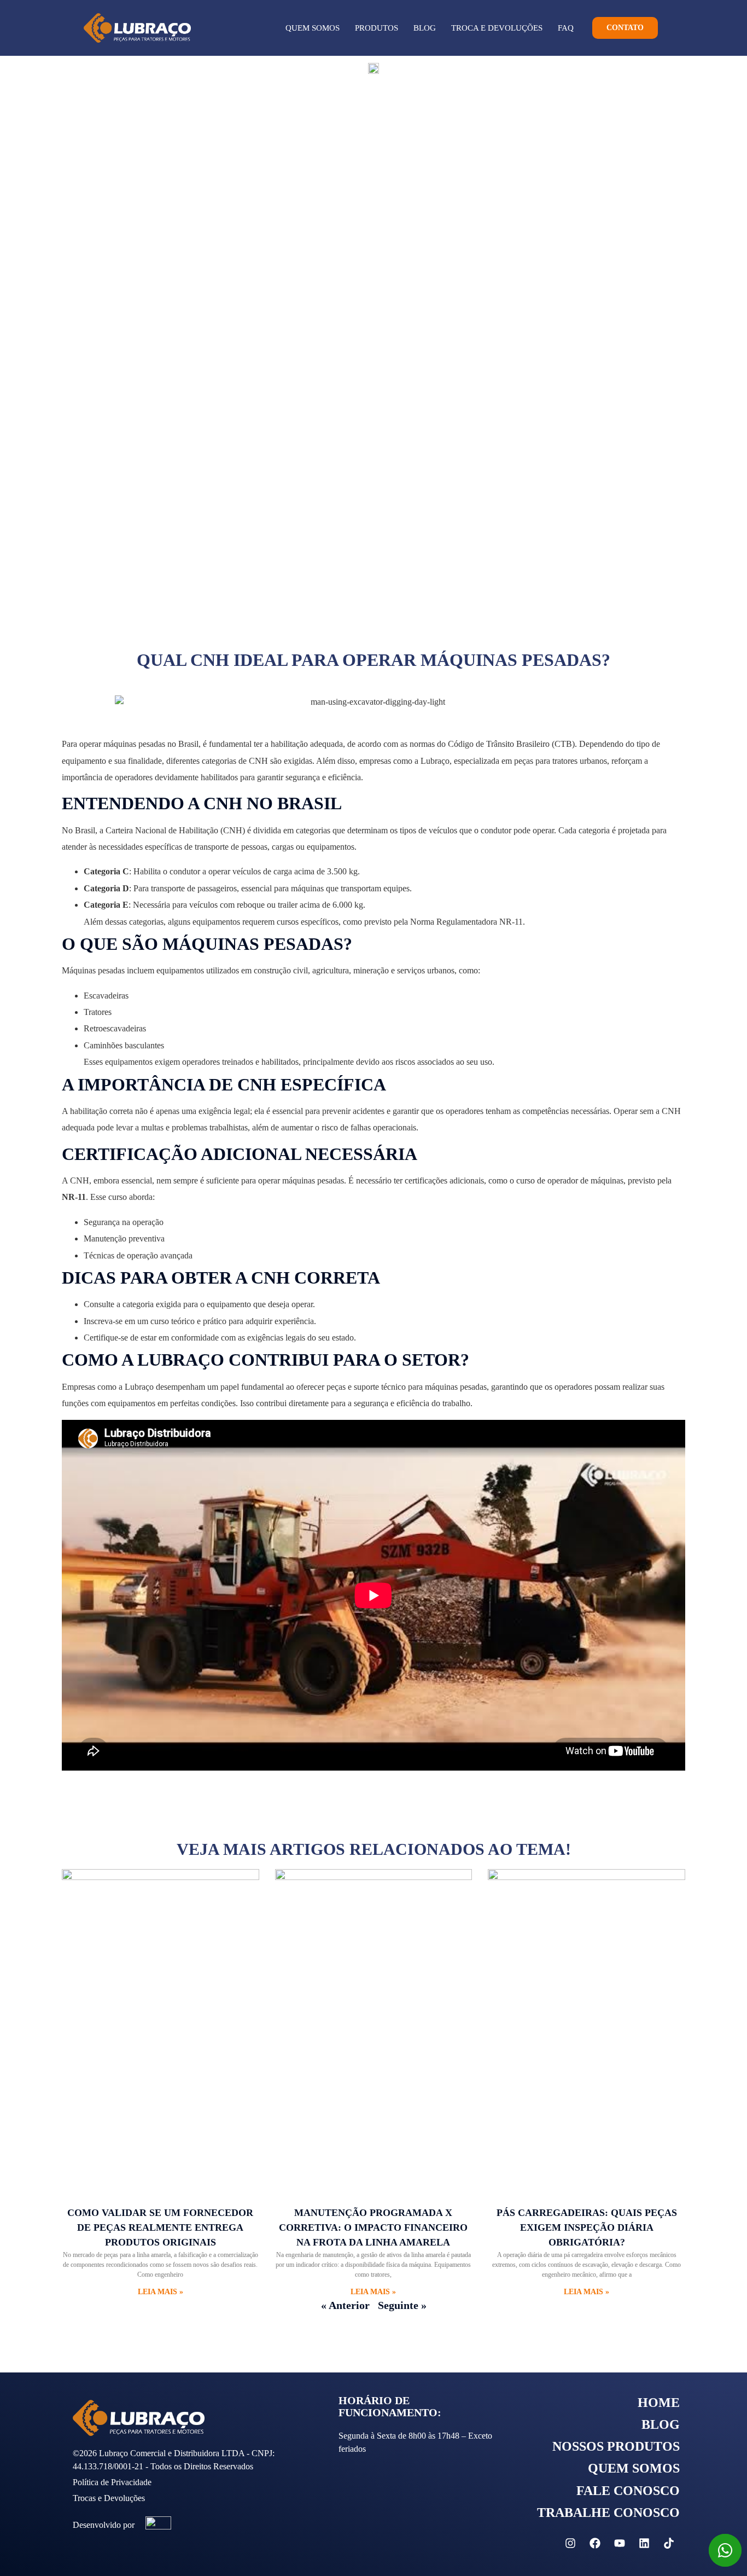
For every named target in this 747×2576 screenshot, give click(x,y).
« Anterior (345, 2305)
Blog (425, 28)
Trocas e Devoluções (109, 2498)
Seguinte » (402, 2305)
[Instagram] (570, 2543)
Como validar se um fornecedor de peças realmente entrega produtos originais (160, 2227)
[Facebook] (595, 2543)
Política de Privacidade (112, 2482)
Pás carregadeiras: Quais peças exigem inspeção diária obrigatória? (587, 2227)
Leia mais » (161, 2292)
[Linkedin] (644, 2543)
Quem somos (313, 28)
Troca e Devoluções (497, 28)
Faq (566, 28)
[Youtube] (620, 2543)
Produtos (377, 28)
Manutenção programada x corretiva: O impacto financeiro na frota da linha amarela (373, 2227)
